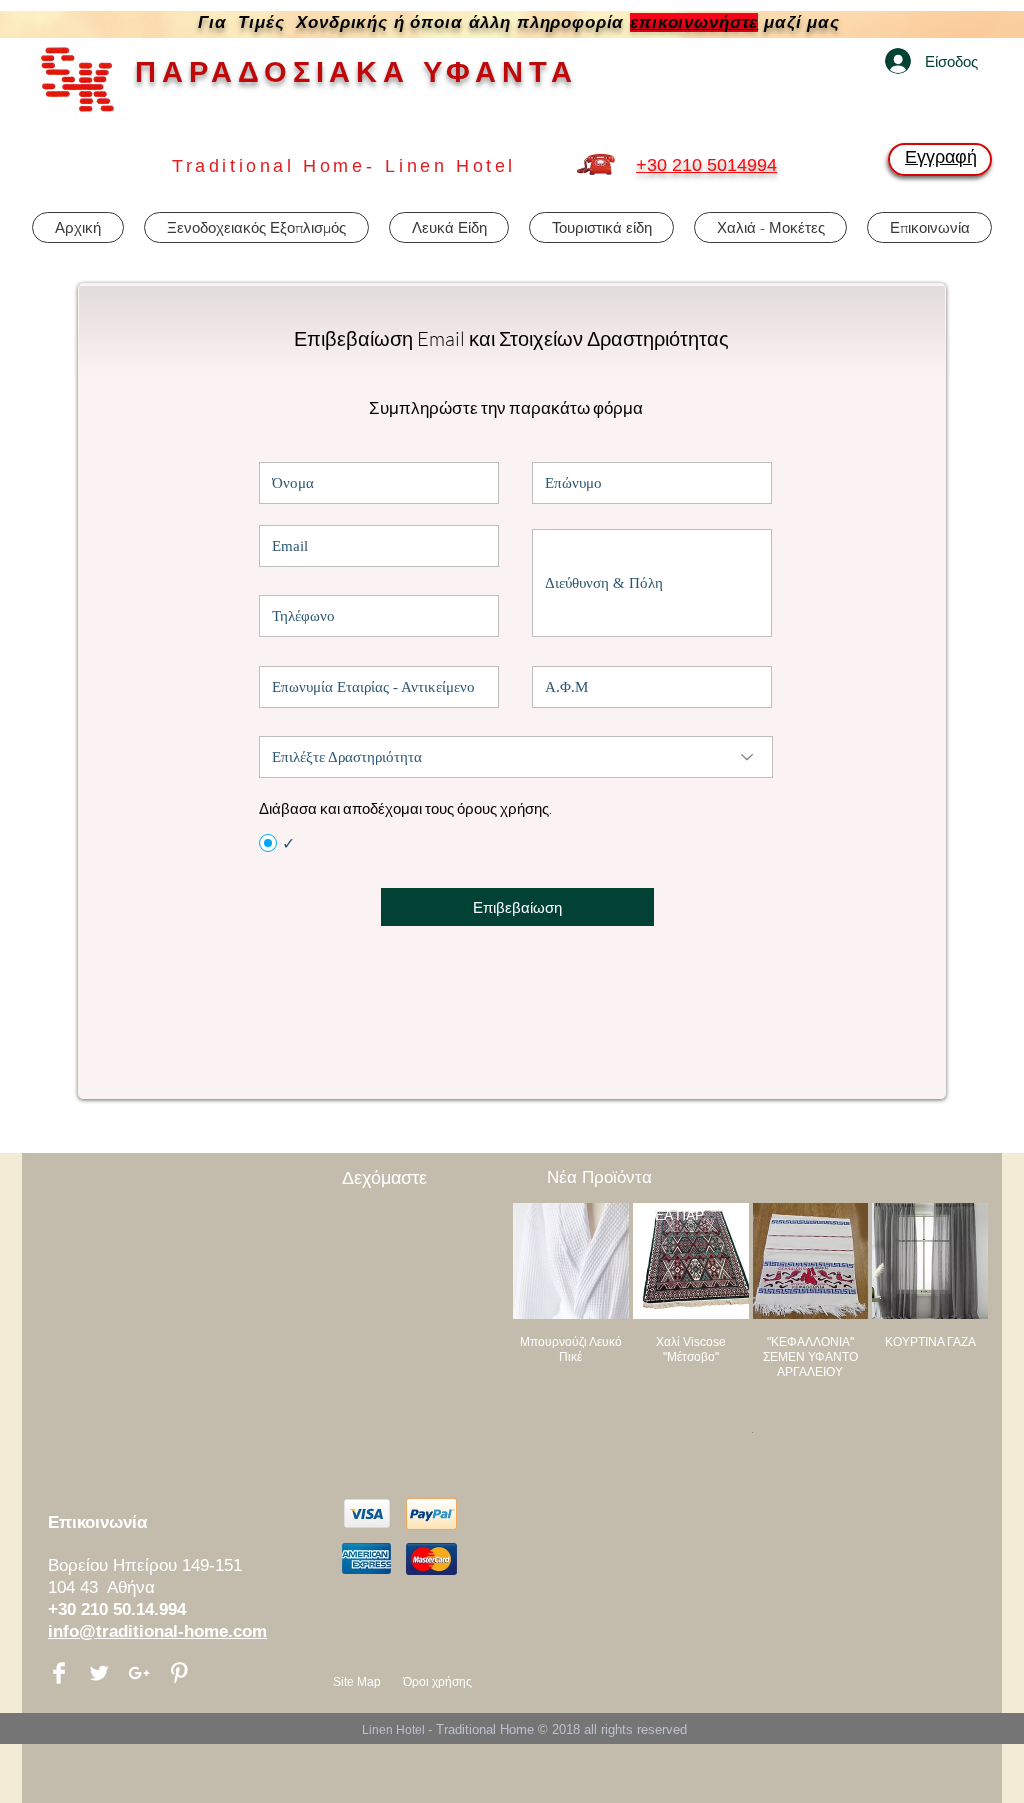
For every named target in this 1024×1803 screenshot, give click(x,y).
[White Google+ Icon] (139, 1673)
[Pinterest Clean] (179, 1673)
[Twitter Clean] (99, 1673)
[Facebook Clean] (59, 1673)
